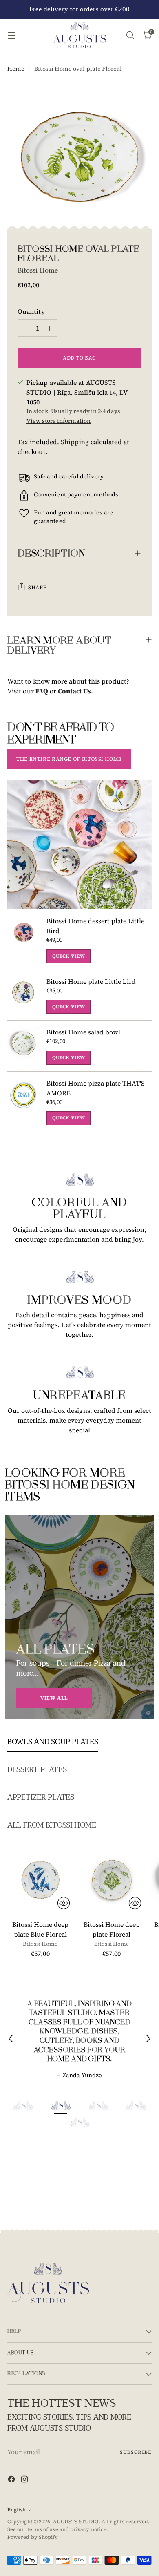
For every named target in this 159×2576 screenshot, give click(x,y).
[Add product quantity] (50, 328)
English (17, 2510)
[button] (23, 2106)
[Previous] (11, 2040)
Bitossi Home (38, 270)
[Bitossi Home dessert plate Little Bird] (24, 939)
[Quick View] (64, 1903)
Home (16, 69)
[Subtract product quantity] (25, 328)
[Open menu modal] (12, 35)
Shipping (75, 442)
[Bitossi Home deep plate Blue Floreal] (40, 1880)
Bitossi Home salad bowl (83, 1032)
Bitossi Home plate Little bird (91, 981)
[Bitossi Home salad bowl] (24, 1046)
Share (38, 587)
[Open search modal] (130, 35)
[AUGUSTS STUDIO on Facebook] (12, 2480)
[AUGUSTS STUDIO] (79, 35)
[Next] (148, 2040)
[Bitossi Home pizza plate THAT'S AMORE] (24, 1102)
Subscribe (136, 2452)
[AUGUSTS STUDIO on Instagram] (25, 2480)
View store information (59, 421)
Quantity (31, 311)
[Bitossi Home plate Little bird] (24, 995)
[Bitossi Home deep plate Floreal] (112, 1880)
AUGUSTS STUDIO (76, 2521)
